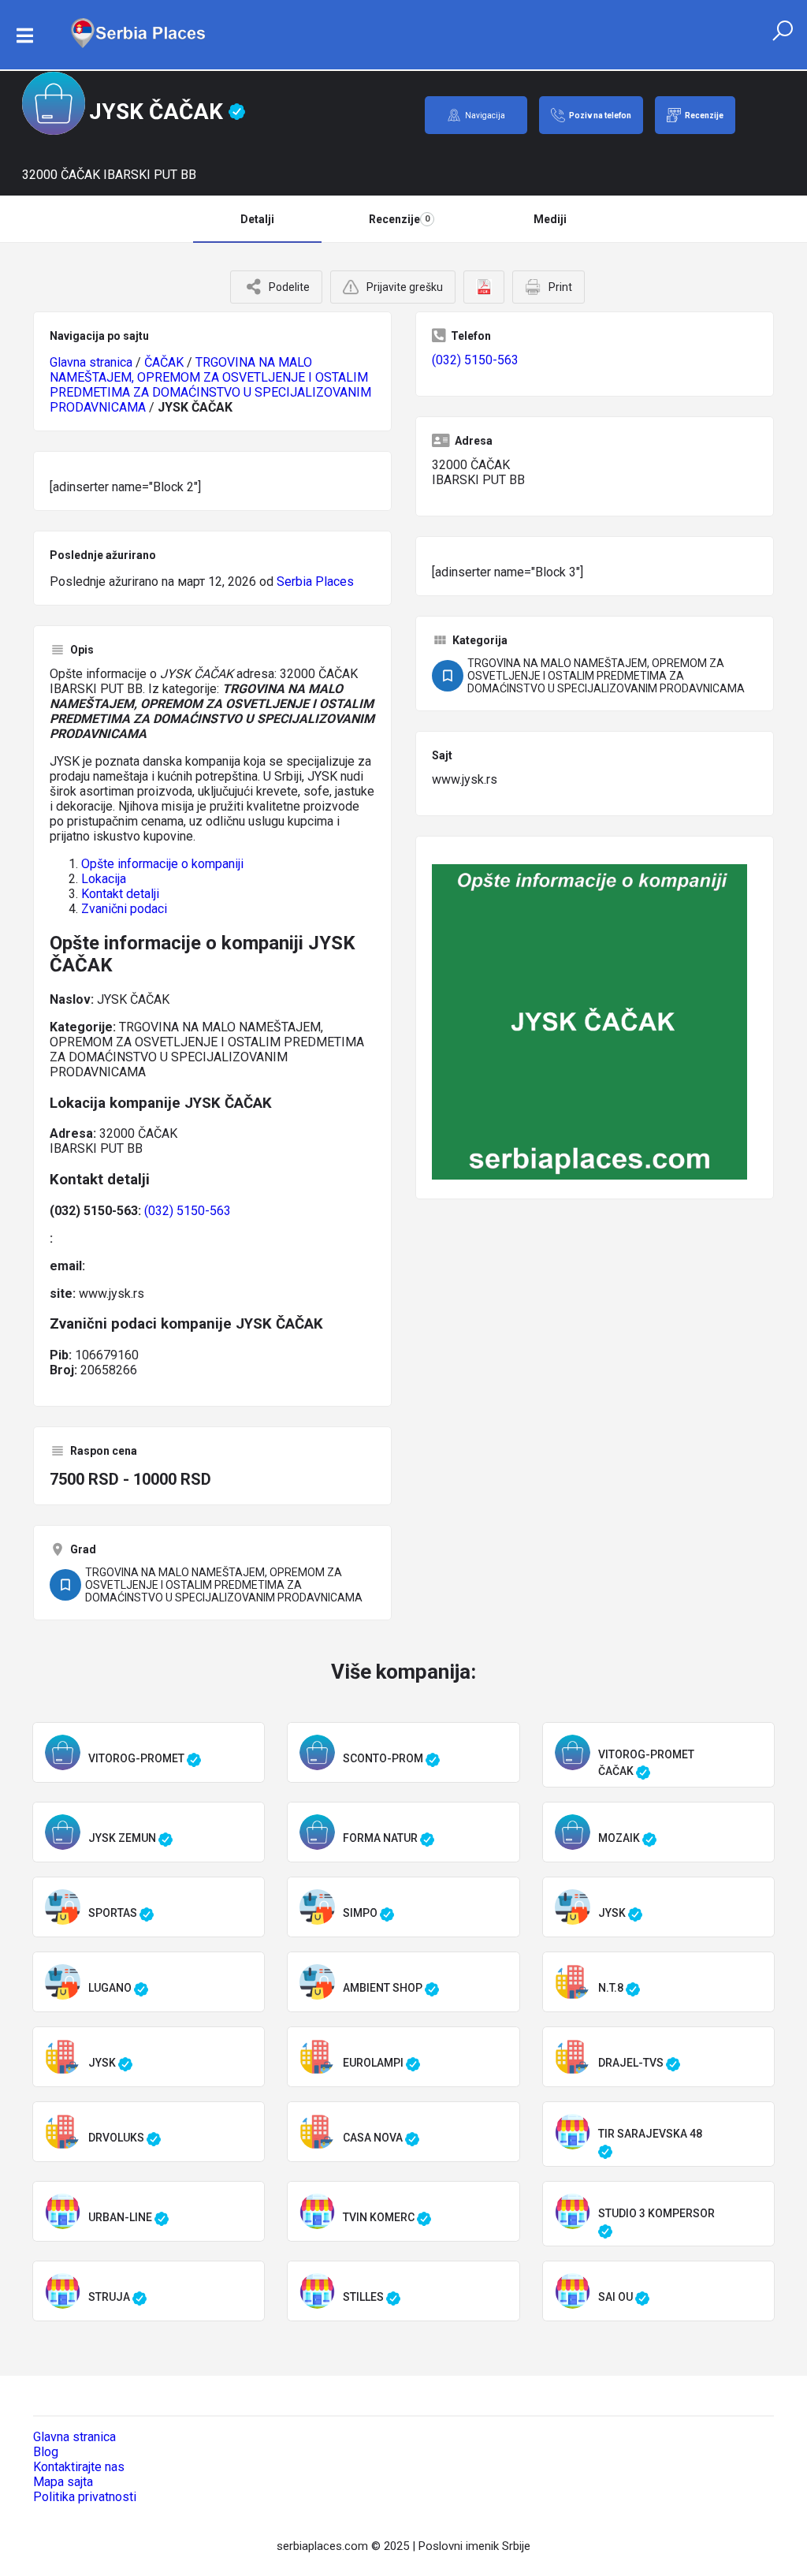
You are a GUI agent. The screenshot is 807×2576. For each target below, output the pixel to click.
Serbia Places (315, 582)
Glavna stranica (91, 362)
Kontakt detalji (120, 894)
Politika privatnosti (85, 2497)
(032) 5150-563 (188, 1211)
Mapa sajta (63, 2482)
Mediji (550, 219)
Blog (46, 2452)
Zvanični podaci (124, 909)
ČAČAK (164, 362)
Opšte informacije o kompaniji (162, 864)
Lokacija (104, 879)
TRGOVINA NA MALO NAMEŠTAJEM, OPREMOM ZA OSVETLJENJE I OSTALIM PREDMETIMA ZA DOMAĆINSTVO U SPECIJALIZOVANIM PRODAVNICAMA (210, 385)
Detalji (257, 219)
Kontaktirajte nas (79, 2467)
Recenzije (399, 219)
